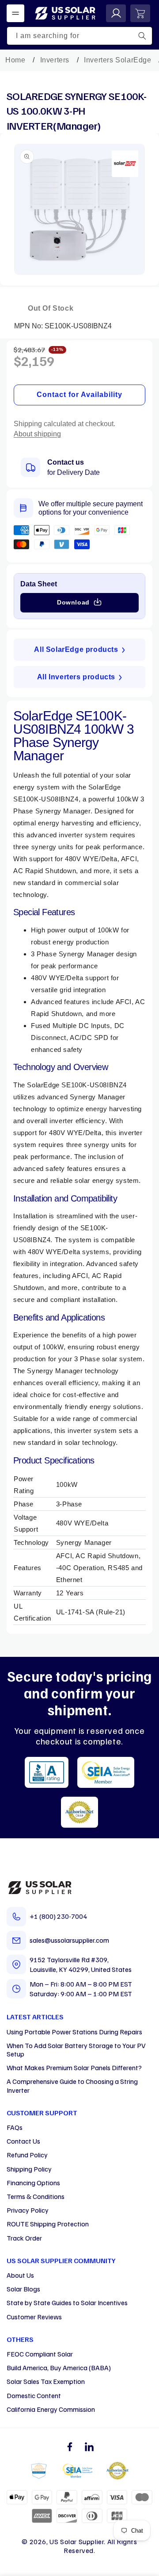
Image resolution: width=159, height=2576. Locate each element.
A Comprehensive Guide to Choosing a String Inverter (72, 2085)
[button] (15, 13)
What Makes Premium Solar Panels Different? (74, 2068)
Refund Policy (27, 2155)
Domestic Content (34, 2395)
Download (73, 602)
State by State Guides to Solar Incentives (67, 2303)
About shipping (37, 434)
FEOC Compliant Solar (40, 2354)
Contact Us (23, 2141)
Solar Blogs (23, 2289)
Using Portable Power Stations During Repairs (74, 2032)
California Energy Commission (51, 2409)
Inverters (55, 60)
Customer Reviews (34, 2317)
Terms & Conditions (36, 2196)
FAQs (15, 2127)
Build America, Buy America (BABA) (59, 2368)
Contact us (66, 462)
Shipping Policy (29, 2169)
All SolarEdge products (76, 649)
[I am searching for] (142, 36)
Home (15, 60)
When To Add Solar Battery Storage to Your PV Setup (76, 2050)
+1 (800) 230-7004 (58, 1916)
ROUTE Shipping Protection (48, 2224)
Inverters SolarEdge (117, 60)
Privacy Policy (28, 2210)
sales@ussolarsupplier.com (69, 1940)
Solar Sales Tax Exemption (46, 2381)
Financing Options (33, 2183)
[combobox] (79, 36)
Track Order (24, 2238)
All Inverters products (76, 677)
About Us (20, 2275)
